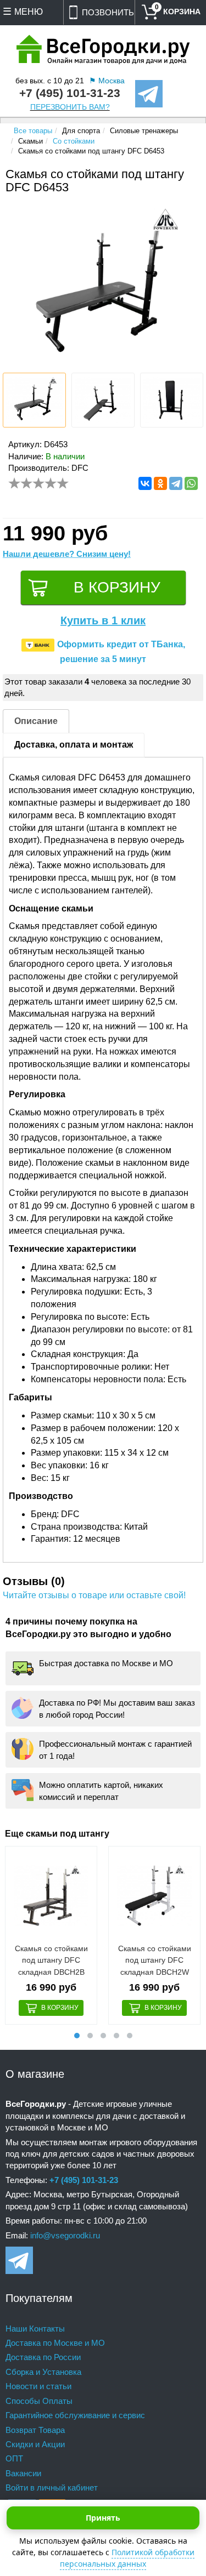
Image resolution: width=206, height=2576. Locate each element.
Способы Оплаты (39, 2401)
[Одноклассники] (160, 483)
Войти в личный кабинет (52, 2487)
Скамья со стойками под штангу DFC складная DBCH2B (51, 1960)
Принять (103, 2518)
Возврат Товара (35, 2430)
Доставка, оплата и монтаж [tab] (74, 745)
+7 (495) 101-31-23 (70, 93)
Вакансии (23, 2473)
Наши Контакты (35, 2329)
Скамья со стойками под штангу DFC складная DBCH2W (155, 1960)
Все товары (33, 131)
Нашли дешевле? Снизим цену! (67, 554)
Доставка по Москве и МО (55, 2343)
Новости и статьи (38, 2386)
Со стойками (74, 141)
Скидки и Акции (35, 2444)
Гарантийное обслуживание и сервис (75, 2415)
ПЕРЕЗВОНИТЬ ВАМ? (70, 107)
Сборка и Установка (43, 2372)
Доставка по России (43, 2357)
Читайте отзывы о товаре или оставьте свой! (94, 1595)
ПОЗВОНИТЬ (108, 12)
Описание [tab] (36, 721)
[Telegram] (176, 483)
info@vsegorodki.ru (65, 2235)
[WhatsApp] (191, 483)
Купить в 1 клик (103, 620)
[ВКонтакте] (145, 483)
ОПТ (14, 2458)
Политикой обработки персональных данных (127, 2558)
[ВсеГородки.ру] (103, 50)
